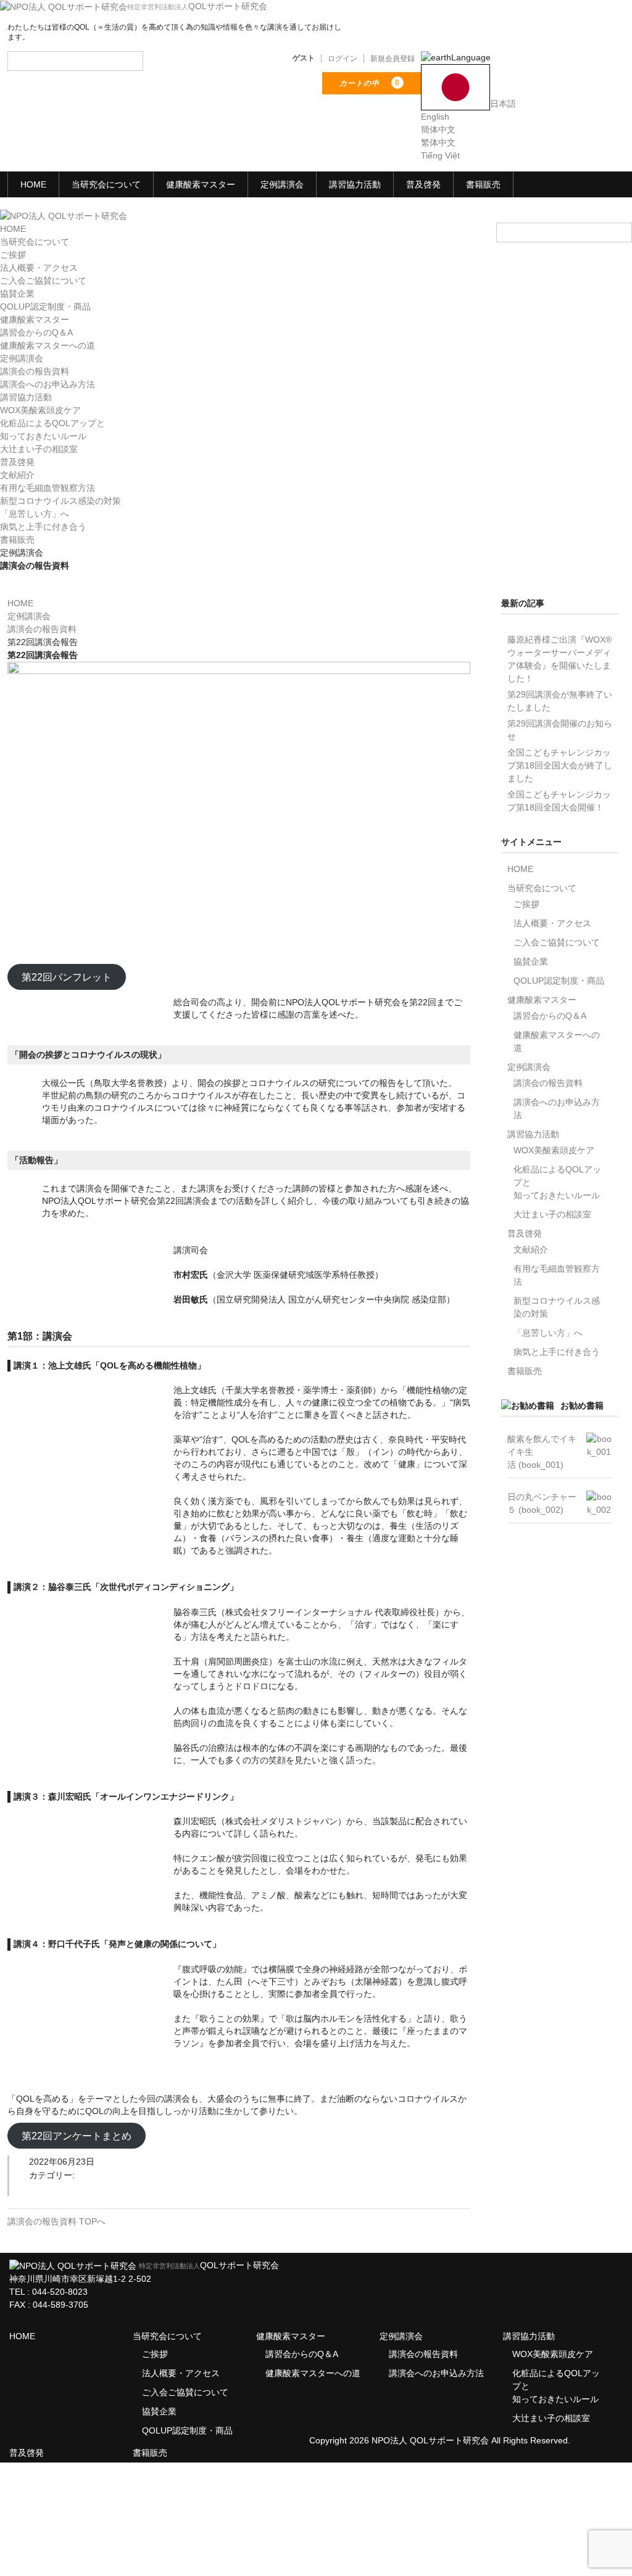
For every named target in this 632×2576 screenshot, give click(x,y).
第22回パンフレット (67, 977)
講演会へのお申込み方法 (48, 384)
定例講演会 (282, 184)
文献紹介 (17, 475)
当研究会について (106, 184)
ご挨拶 (13, 255)
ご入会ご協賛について (43, 281)
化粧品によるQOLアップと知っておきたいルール (557, 1182)
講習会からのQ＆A (36, 332)
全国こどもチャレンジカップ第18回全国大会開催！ (559, 801)
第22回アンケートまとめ (77, 2136)
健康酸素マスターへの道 (48, 345)
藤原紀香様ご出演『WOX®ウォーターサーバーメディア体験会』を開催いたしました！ (559, 659)
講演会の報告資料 (35, 371)
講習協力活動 (355, 184)
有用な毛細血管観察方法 (48, 488)
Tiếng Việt (440, 155)
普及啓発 (423, 184)
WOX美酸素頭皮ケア (40, 410)
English (435, 117)
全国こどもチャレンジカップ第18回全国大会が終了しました (560, 765)
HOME (33, 184)
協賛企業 (17, 294)
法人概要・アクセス (39, 268)
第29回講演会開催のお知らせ (560, 730)
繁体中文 (438, 142)
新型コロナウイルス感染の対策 (60, 501)
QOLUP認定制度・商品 (45, 307)
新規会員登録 (393, 59)
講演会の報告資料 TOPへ (56, 2221)
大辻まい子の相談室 (39, 449)
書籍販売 (483, 184)
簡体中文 (438, 130)
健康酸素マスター (201, 184)
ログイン (343, 59)
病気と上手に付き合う (43, 527)
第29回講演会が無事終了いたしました (560, 701)
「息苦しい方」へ (35, 514)
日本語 (503, 104)
